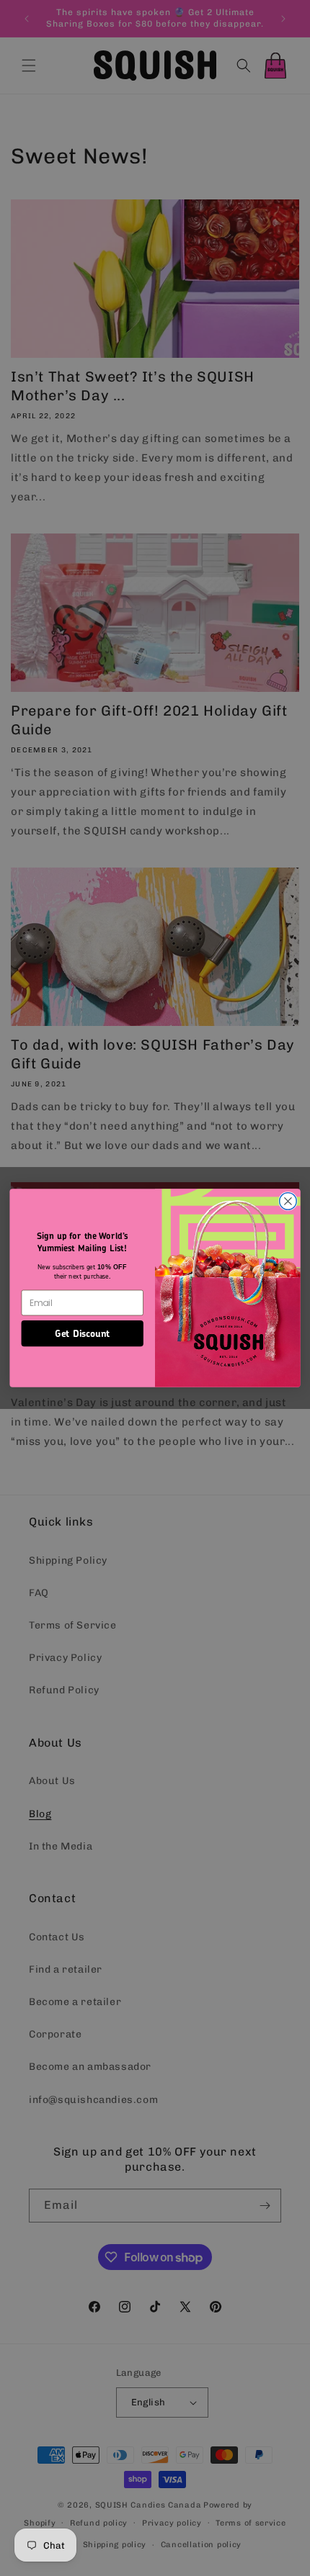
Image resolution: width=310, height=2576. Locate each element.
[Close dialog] (288, 1202)
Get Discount (83, 1333)
